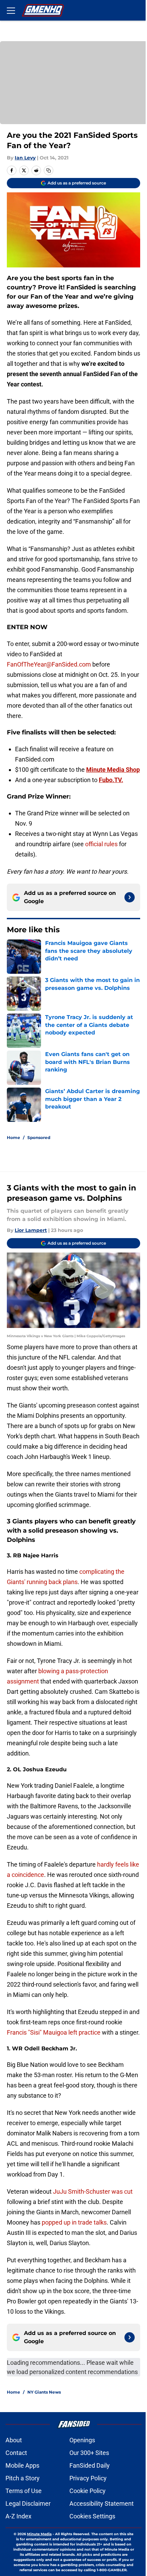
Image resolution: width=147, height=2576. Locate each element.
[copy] (49, 170)
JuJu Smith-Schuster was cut (93, 2191)
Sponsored (39, 1137)
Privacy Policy (88, 2478)
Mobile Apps (22, 2465)
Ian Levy (25, 158)
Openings (82, 2440)
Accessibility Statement (102, 2503)
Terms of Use (24, 2491)
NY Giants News (44, 2392)
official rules (101, 844)
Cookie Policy (88, 2491)
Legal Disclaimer (28, 2503)
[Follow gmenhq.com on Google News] (130, 897)
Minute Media (39, 2534)
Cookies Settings (92, 2516)
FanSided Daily (90, 2465)
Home (14, 1137)
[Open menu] (11, 10)
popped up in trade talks (74, 2222)
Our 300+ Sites (89, 2453)
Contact (16, 2453)
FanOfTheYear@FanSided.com (49, 664)
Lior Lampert (31, 1230)
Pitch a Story (23, 2478)
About (14, 2440)
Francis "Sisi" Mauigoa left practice (54, 2032)
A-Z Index (18, 2516)
